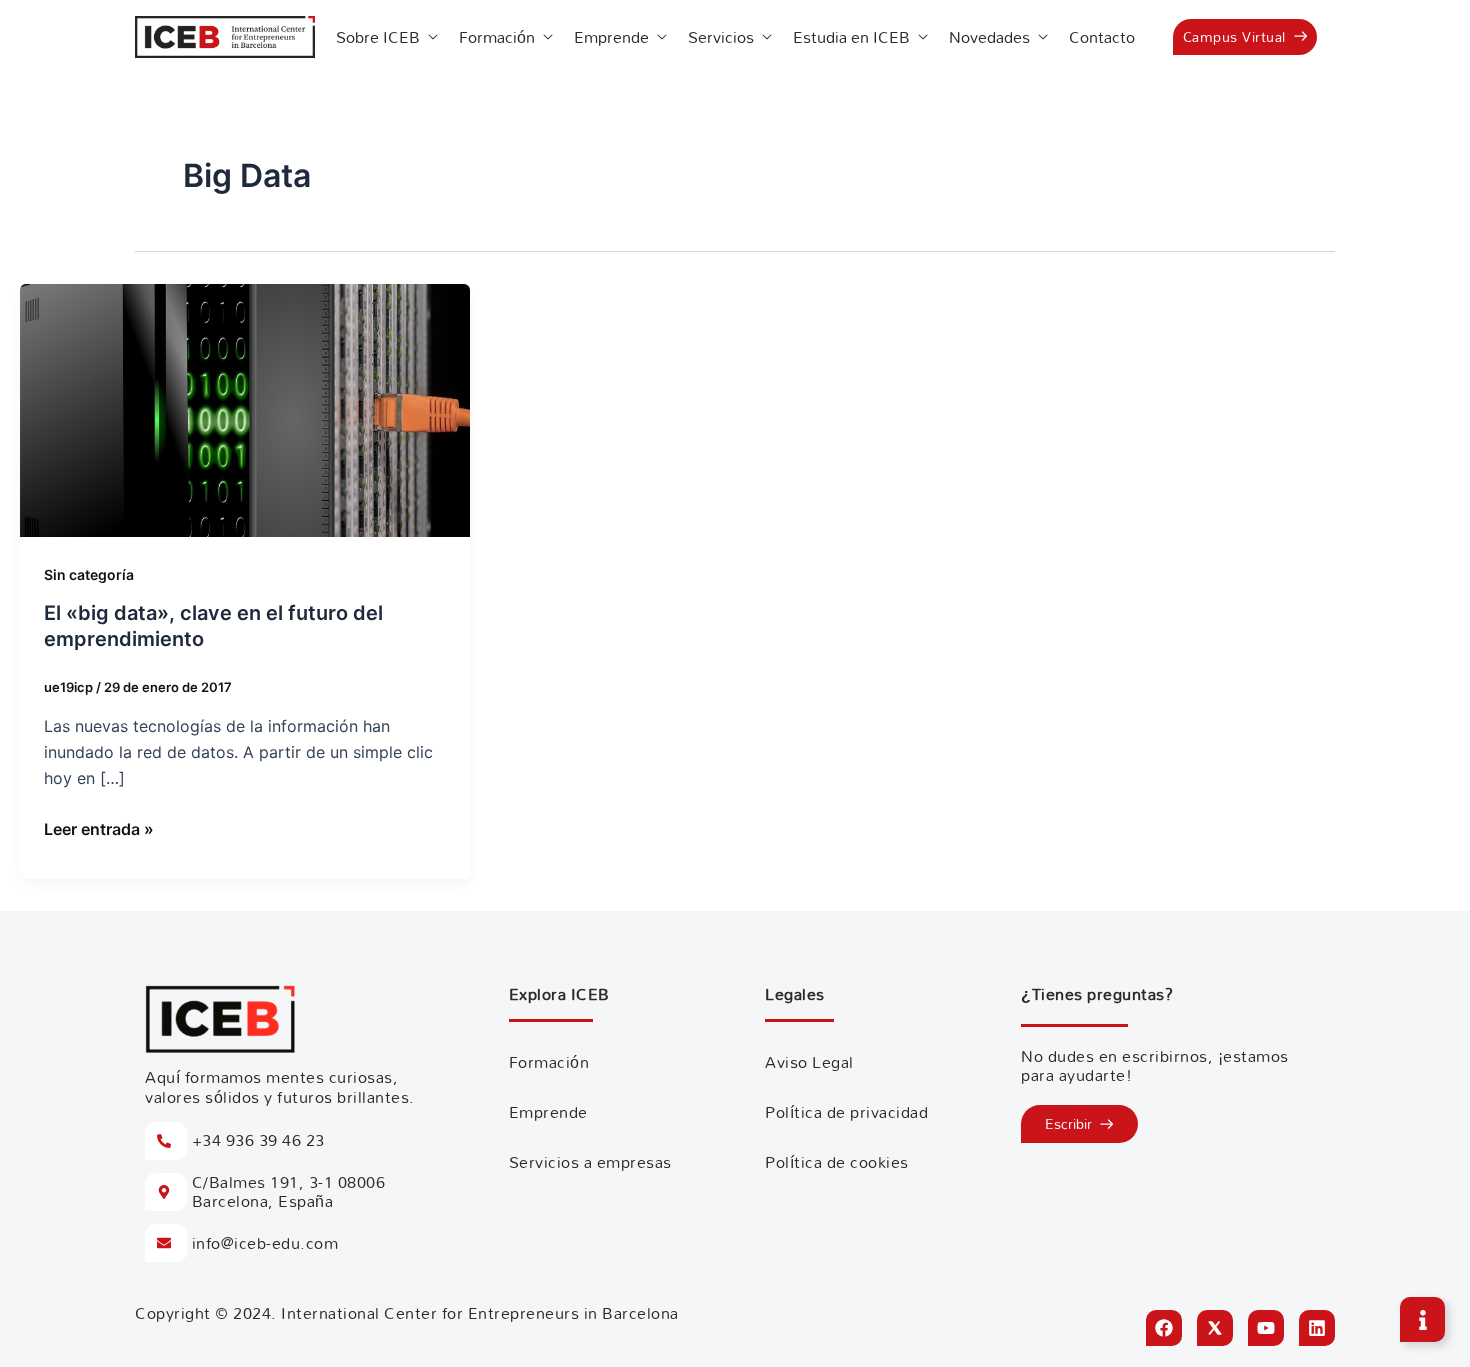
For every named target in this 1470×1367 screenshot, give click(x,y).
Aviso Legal (809, 1062)
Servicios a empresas (590, 1162)
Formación (549, 1062)
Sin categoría (89, 574)
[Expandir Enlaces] (1422, 1319)
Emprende (548, 1112)
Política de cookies (837, 1162)
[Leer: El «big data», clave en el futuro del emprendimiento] (245, 409)
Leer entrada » (99, 827)
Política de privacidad (846, 1112)
